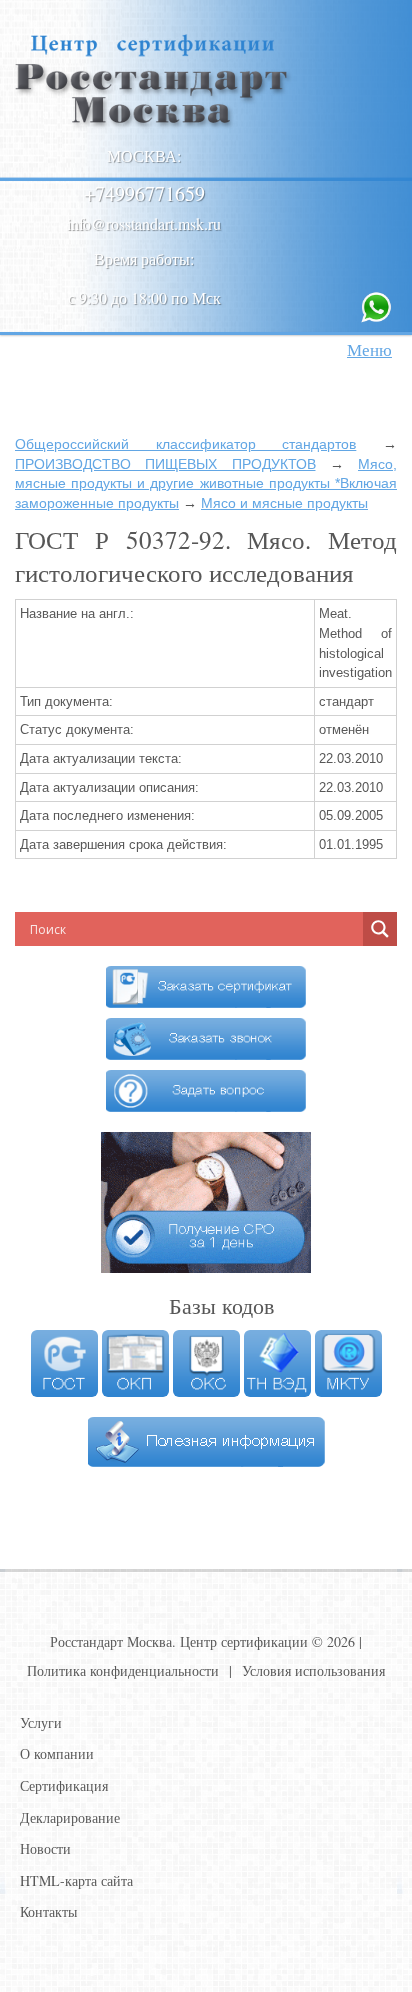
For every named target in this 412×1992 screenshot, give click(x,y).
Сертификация (64, 1785)
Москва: (144, 155)
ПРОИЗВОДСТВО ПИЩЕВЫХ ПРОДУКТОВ (165, 464)
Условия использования (313, 1670)
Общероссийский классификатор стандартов (185, 444)
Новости (45, 1848)
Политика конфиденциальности (123, 1670)
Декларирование (70, 1817)
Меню (369, 349)
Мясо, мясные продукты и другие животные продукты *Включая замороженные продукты (206, 483)
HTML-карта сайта (76, 1880)
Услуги (41, 1722)
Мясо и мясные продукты (284, 503)
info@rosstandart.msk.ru (144, 223)
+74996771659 (144, 193)
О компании (57, 1753)
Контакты (48, 1911)
